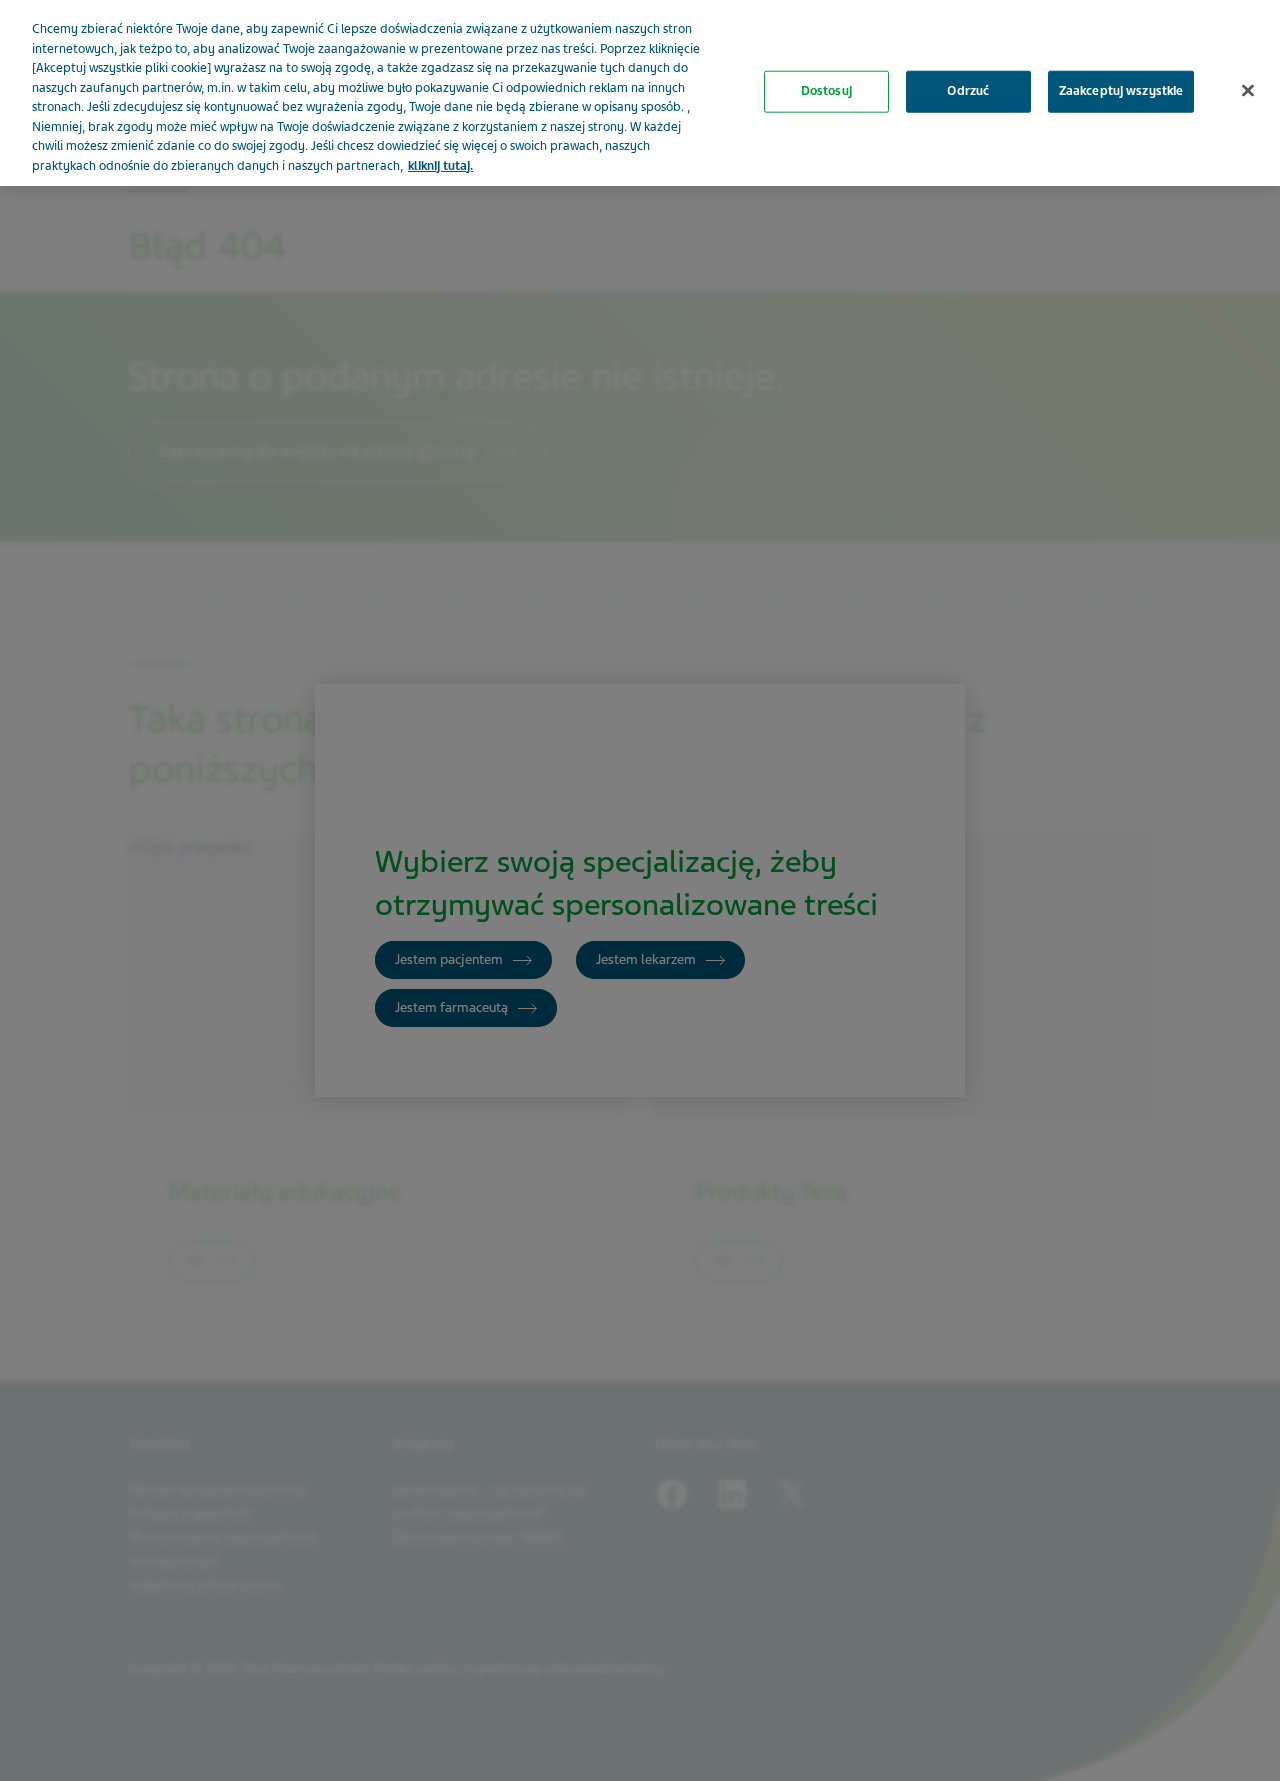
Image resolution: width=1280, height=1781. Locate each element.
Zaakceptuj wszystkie (1121, 91)
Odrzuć (968, 91)
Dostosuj (826, 91)
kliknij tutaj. (440, 166)
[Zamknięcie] (1248, 91)
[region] (640, 93)
